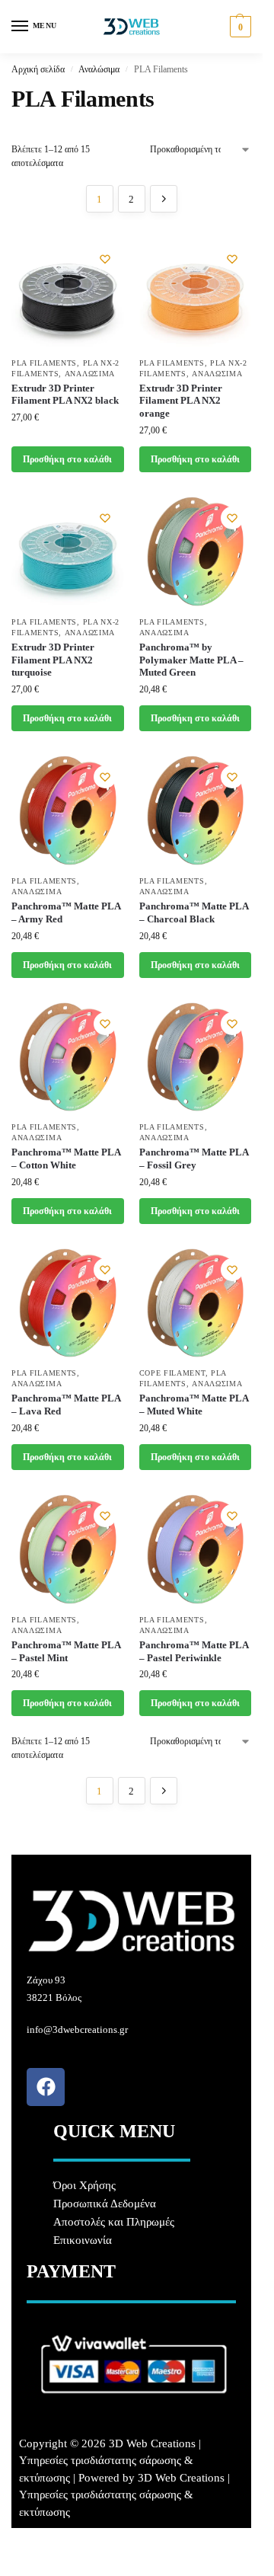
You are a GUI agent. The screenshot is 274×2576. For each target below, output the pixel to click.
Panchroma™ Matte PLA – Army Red (66, 912)
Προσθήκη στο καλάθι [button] (67, 459)
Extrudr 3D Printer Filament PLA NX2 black (65, 395)
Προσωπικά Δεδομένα (105, 2204)
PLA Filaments (44, 363)
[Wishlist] (105, 259)
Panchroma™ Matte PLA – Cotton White (66, 1159)
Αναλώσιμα (99, 69)
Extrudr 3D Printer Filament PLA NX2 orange (181, 401)
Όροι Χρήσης (84, 2185)
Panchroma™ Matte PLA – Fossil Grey (194, 1159)
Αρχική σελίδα (38, 69)
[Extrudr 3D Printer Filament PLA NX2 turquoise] (68, 551)
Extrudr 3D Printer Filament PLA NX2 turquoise (53, 660)
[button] (239, 27)
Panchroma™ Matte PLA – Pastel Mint (66, 1651)
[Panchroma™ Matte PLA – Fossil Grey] (196, 1057)
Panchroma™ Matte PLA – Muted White (194, 1405)
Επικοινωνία (83, 2240)
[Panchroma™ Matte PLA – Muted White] (196, 1303)
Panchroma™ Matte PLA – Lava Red (66, 1405)
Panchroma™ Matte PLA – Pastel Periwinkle (194, 1651)
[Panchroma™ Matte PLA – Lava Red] (68, 1303)
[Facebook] (46, 2087)
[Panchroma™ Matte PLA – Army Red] (68, 810)
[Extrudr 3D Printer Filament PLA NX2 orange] (196, 292)
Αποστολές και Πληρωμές (114, 2222)
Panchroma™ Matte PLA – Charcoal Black (194, 912)
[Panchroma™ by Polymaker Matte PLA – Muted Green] (196, 551)
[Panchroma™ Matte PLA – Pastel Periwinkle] (196, 1549)
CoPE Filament (172, 1373)
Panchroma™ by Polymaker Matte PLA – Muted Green (191, 660)
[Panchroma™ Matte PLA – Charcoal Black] (196, 810)
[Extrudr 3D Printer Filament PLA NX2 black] (68, 292)
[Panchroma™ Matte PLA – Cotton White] (68, 1057)
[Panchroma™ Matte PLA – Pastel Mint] (68, 1549)
